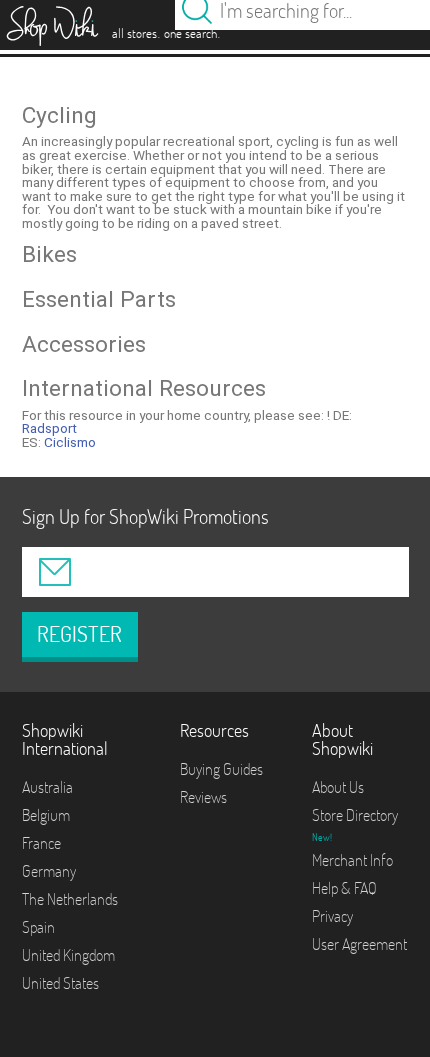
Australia (47, 787)
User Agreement (359, 944)
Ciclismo (70, 442)
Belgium (46, 815)
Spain (38, 927)
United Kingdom (68, 955)
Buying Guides (221, 769)
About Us (338, 787)
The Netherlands (70, 899)
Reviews (203, 797)
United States (60, 983)
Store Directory (355, 815)
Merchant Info (352, 860)
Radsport (49, 428)
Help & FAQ (344, 888)
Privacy (332, 916)
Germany (49, 871)
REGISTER (79, 634)
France (41, 843)
